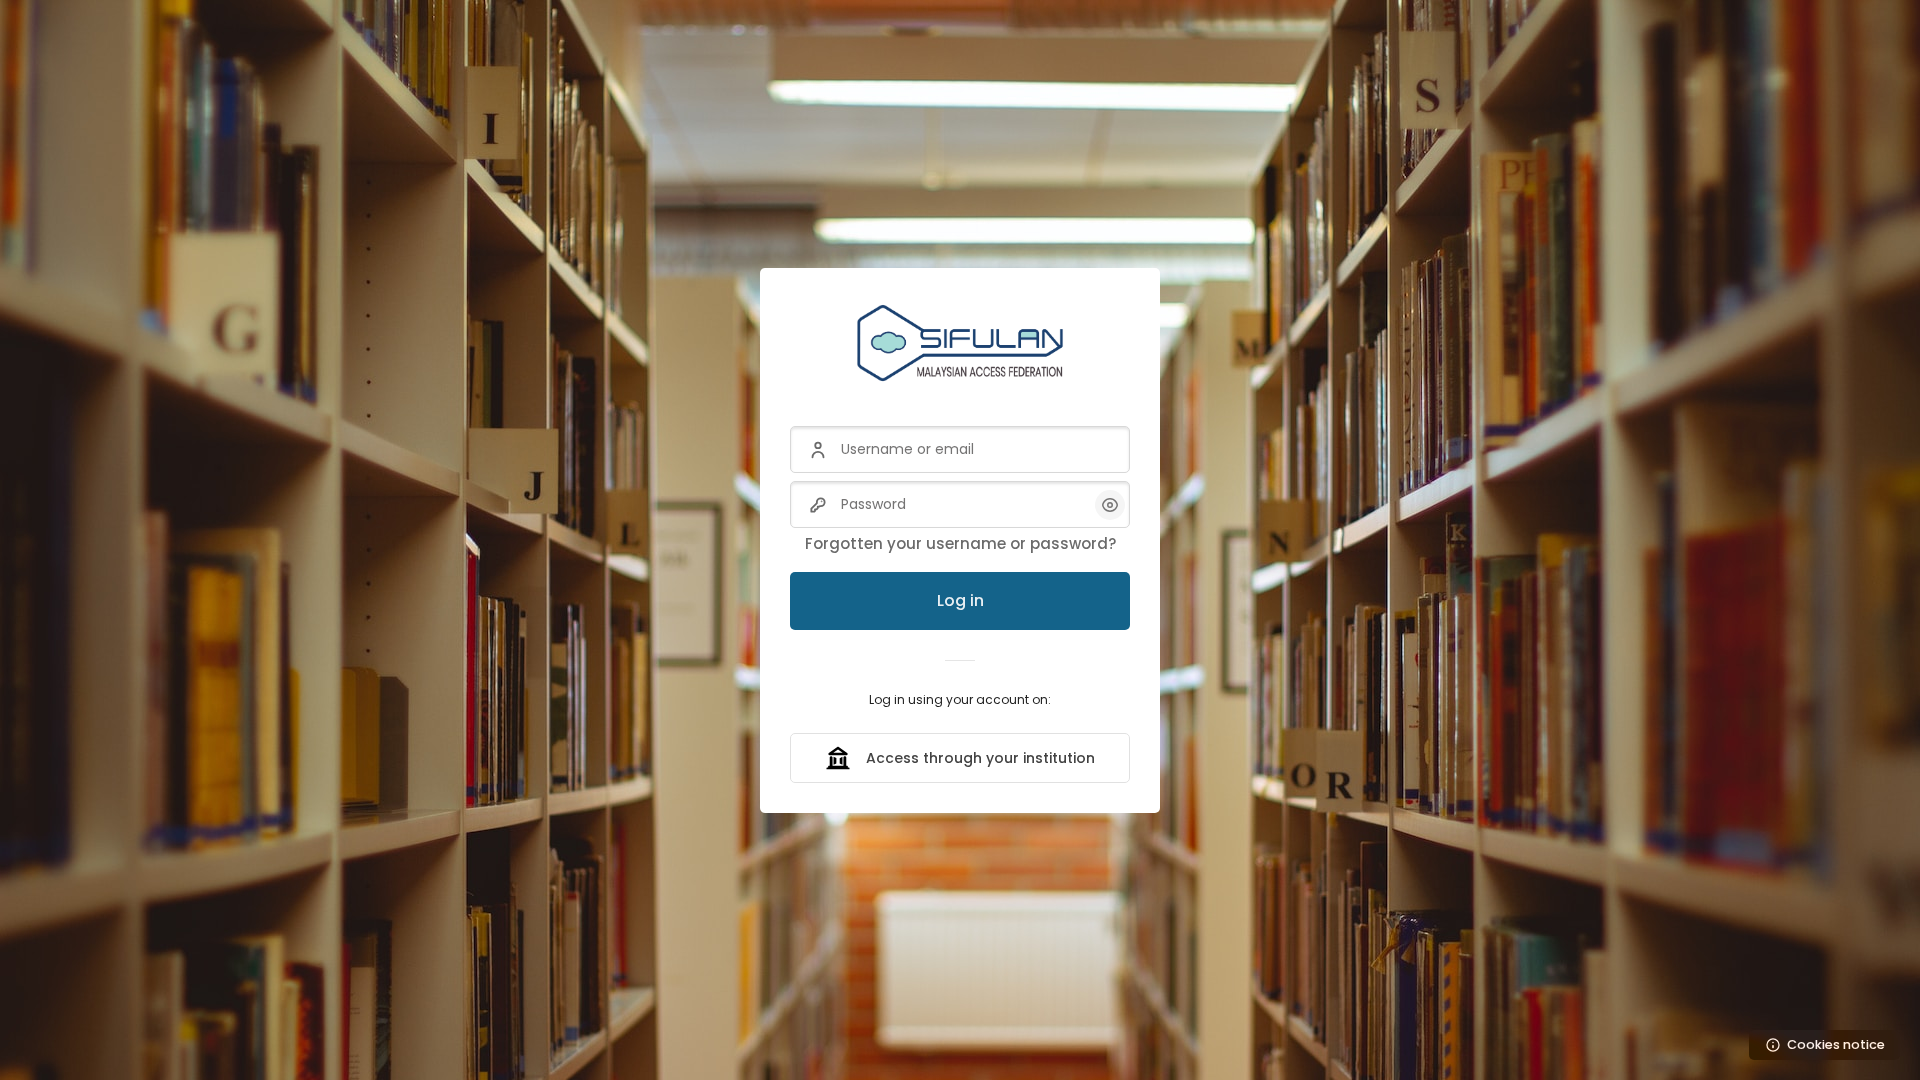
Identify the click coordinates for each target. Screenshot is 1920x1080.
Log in (960, 600)
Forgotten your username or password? (960, 543)
